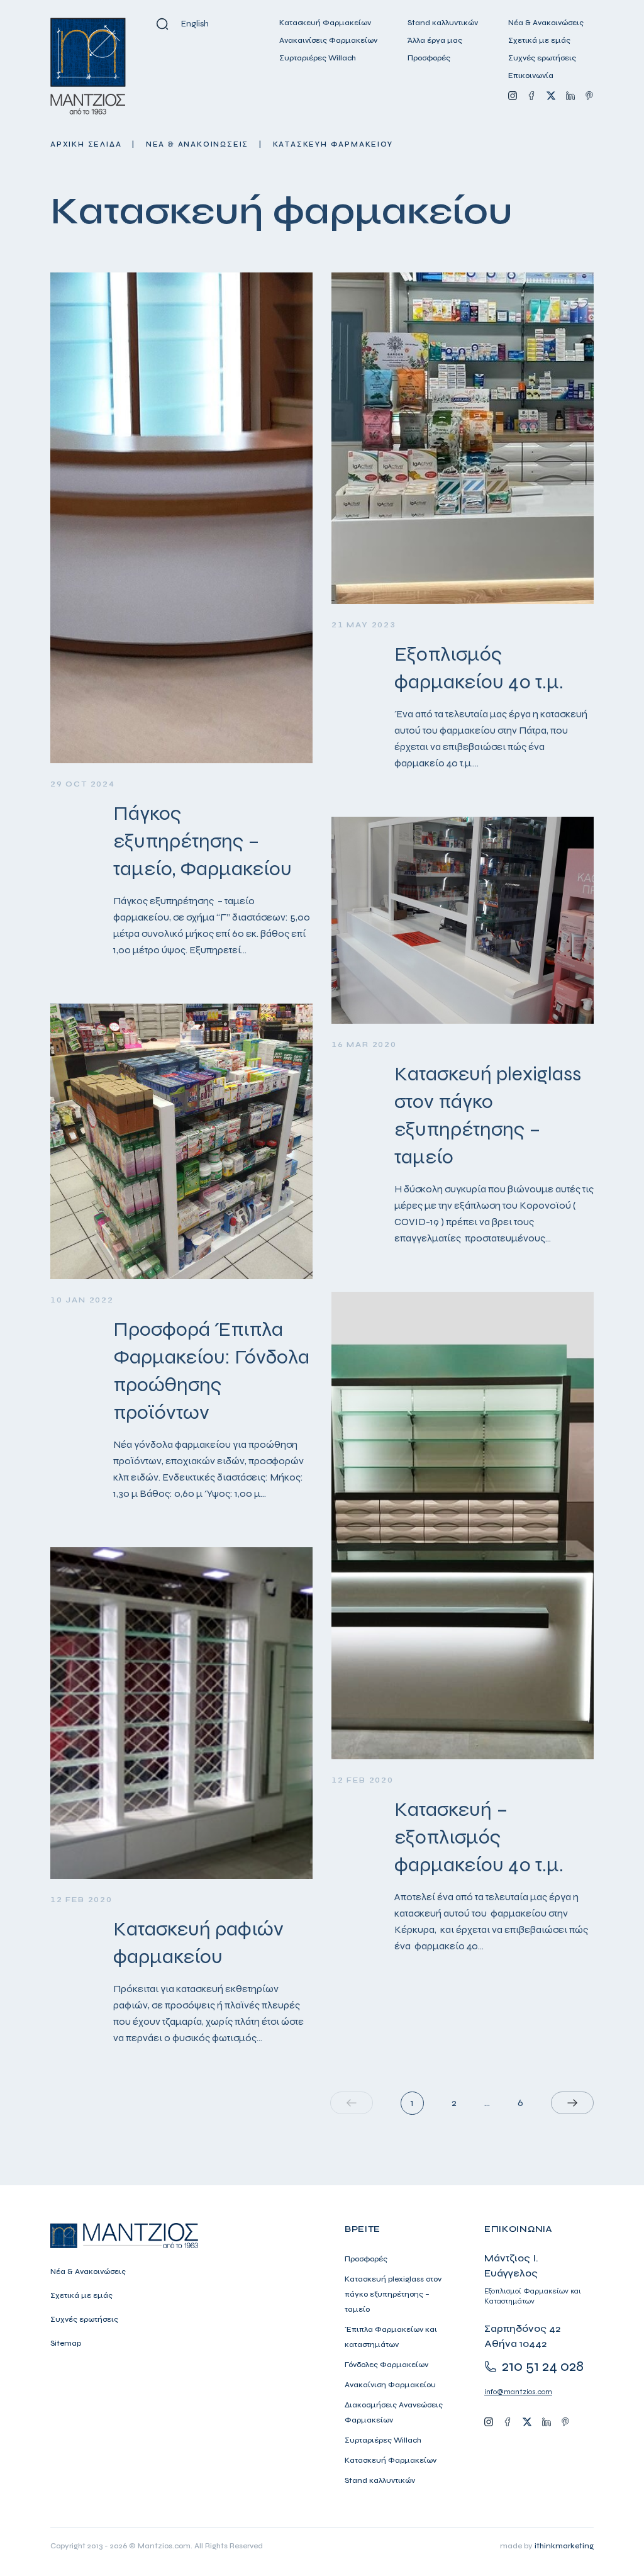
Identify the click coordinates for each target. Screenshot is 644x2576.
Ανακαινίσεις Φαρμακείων (328, 40)
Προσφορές (429, 58)
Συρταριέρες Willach (318, 58)
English (195, 24)
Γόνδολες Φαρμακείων (386, 2365)
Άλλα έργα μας (435, 40)
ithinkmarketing (564, 2546)
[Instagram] (513, 96)
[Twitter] (551, 96)
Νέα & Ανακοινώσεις (546, 23)
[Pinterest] (589, 96)
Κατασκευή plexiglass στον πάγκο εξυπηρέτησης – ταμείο (393, 2294)
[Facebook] (531, 96)
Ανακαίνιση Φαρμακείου (390, 2385)
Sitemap (66, 2343)
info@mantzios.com (518, 2392)
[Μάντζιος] (88, 66)
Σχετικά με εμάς (539, 40)
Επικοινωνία (531, 76)
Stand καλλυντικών (443, 23)
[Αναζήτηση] (162, 24)
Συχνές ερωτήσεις (542, 58)
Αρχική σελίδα (86, 144)
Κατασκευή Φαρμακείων (325, 23)
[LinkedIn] (570, 96)
